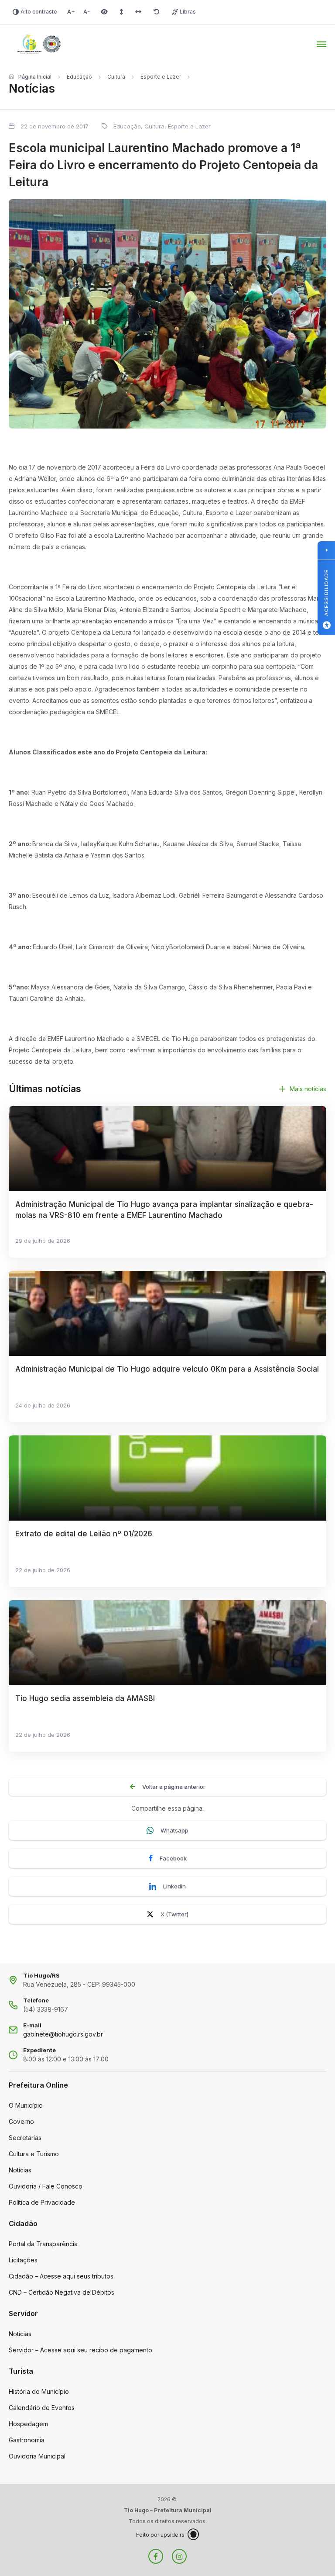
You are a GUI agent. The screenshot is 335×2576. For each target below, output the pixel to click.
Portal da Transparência (43, 2244)
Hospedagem (28, 2424)
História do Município (39, 2391)
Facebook (173, 1858)
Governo (21, 2121)
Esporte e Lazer (161, 77)
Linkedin (174, 1886)
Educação (79, 77)
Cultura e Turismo (34, 2154)
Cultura (116, 77)
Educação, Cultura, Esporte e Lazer (162, 126)
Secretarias (25, 2138)
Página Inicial (35, 77)
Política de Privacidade (42, 2202)
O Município (26, 2105)
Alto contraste (39, 12)
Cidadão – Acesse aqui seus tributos (61, 2276)
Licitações (23, 2260)
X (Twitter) (174, 1914)
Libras (188, 12)
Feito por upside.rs (160, 2535)
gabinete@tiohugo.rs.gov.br (63, 2034)
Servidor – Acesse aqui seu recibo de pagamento (80, 2350)
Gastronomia (27, 2440)
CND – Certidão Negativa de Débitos (62, 2292)
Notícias (20, 2170)
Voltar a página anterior (174, 1787)
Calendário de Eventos (42, 2408)
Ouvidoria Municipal (37, 2456)
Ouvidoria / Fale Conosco (46, 2186)
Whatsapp (174, 1830)
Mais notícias (308, 1089)
